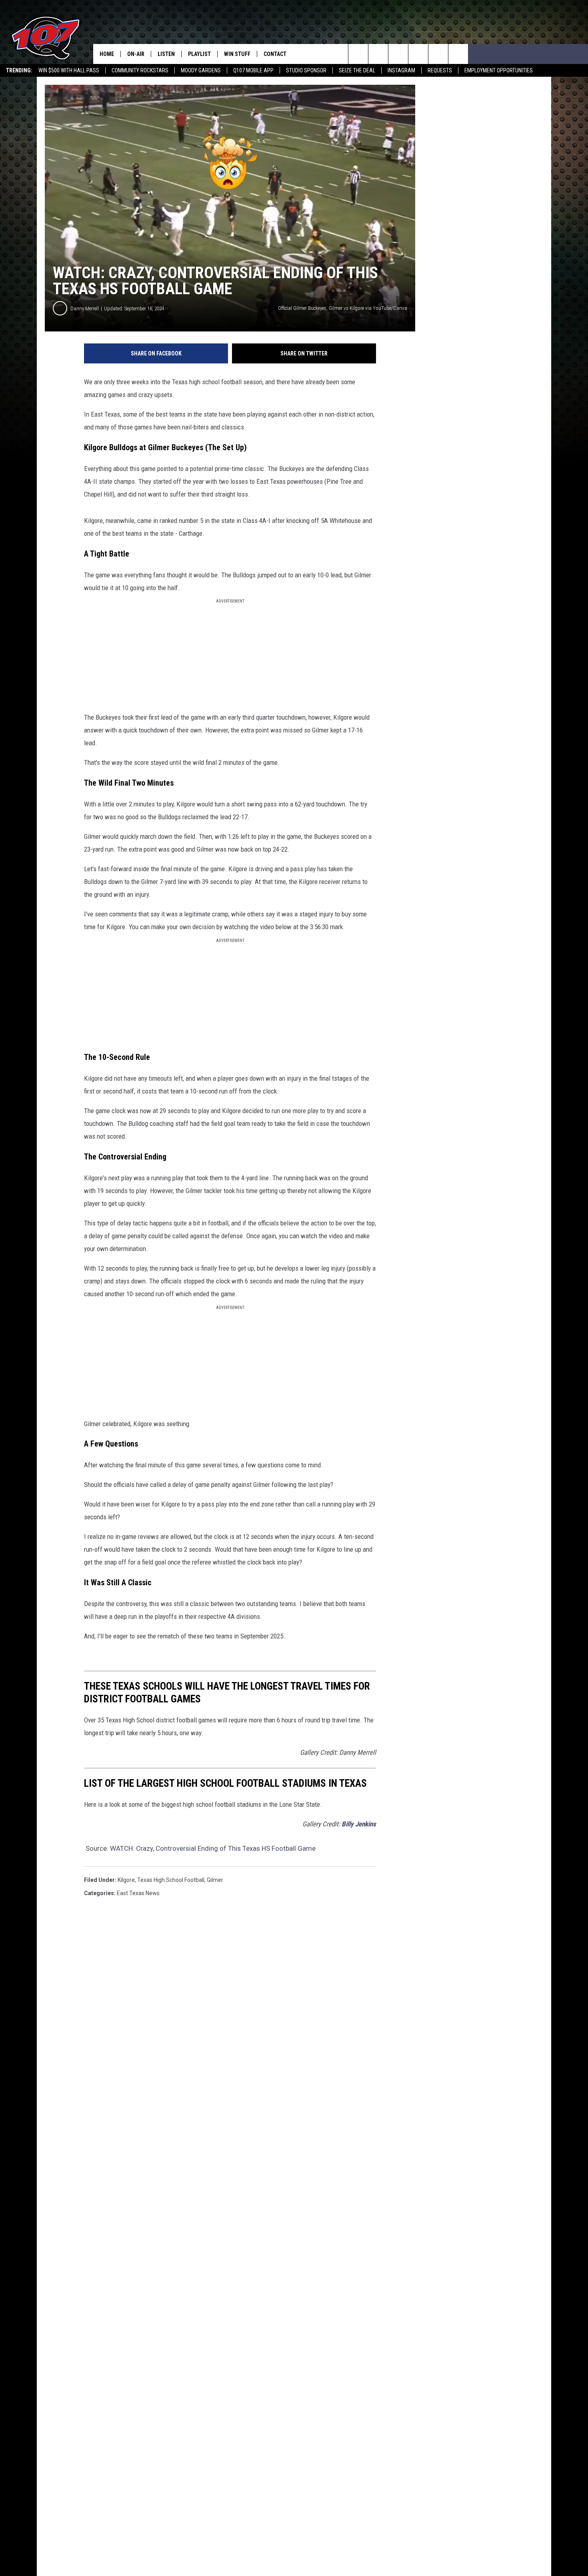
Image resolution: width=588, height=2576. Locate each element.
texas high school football (171, 1880)
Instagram (401, 70)
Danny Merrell (85, 308)
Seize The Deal (357, 70)
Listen (166, 54)
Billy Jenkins (359, 1824)
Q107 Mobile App (253, 70)
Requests (440, 70)
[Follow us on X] (458, 54)
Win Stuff (237, 54)
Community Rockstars (140, 70)
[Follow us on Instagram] (418, 54)
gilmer (215, 1880)
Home (107, 54)
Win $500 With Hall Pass (69, 70)
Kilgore (126, 1880)
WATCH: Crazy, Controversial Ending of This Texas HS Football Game (213, 1848)
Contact (275, 54)
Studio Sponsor (306, 70)
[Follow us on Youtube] (438, 54)
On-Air (136, 54)
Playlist (199, 54)
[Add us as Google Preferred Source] (378, 54)
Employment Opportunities (499, 70)
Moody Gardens (201, 70)
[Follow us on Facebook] (398, 54)
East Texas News (138, 1893)
